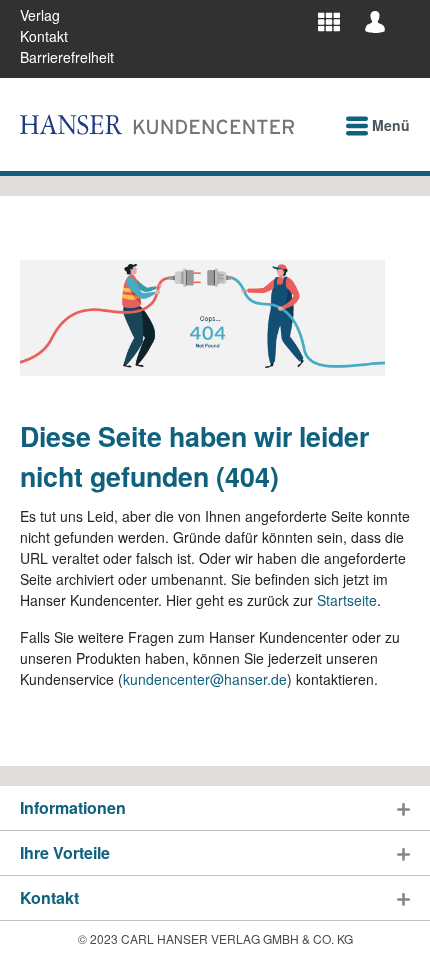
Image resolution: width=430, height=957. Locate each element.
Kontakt (44, 36)
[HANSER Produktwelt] (329, 21)
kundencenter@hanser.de (205, 679)
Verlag (40, 15)
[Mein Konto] (375, 21)
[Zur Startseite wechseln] (157, 124)
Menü (389, 125)
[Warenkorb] (404, 14)
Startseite (347, 600)
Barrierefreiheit (67, 57)
